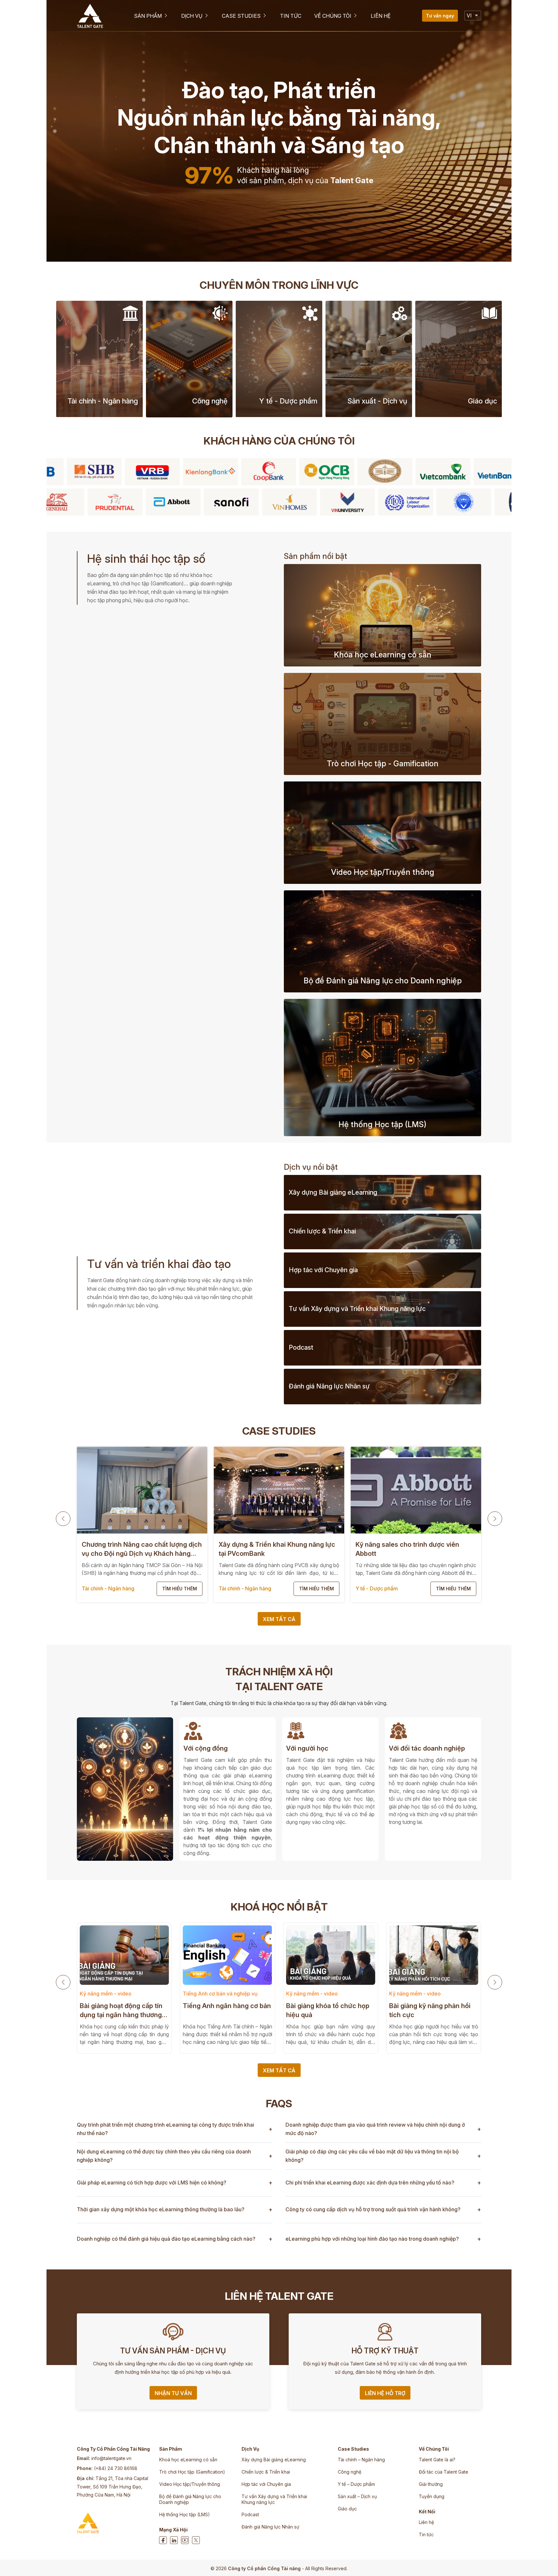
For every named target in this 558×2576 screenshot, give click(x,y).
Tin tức (426, 2534)
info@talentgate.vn (111, 2458)
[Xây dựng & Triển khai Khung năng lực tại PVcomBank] (279, 1490)
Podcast (250, 2514)
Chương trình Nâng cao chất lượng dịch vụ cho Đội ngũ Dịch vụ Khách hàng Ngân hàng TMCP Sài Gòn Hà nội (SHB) (142, 1549)
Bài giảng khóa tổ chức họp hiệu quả (328, 2010)
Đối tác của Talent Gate (444, 2472)
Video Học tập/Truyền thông (190, 2484)
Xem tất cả (279, 1619)
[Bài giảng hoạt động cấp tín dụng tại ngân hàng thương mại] (124, 1955)
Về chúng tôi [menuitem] (333, 16)
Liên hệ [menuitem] (381, 16)
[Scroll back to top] (547, 2561)
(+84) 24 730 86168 (116, 2468)
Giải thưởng (431, 2484)
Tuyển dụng (432, 2496)
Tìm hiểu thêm (180, 1589)
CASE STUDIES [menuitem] (241, 16)
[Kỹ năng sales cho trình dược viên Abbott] (416, 1490)
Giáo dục (347, 2509)
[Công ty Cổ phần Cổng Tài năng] (90, 16)
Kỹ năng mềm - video (106, 1994)
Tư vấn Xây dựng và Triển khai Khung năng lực (274, 2499)
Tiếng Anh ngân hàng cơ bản (227, 2006)
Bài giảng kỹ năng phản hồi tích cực (430, 2010)
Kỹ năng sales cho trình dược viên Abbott (407, 1549)
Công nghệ (350, 2472)
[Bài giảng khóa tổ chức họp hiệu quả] (330, 1955)
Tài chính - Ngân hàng (108, 1588)
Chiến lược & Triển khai (266, 2472)
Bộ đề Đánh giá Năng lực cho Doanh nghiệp (190, 2499)
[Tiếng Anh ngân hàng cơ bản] (227, 1955)
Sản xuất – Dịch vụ (357, 2496)
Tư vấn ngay (440, 16)
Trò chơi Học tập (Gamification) (192, 2472)
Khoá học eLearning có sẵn (188, 2460)
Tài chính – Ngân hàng (361, 2460)
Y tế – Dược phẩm (356, 2484)
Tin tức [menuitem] (291, 16)
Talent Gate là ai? (437, 2460)
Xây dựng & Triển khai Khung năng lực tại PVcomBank (277, 1549)
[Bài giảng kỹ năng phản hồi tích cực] (434, 1955)
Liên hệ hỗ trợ (385, 2393)
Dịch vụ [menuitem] (192, 16)
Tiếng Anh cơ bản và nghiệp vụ (220, 1994)
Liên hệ (426, 2522)
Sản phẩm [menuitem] (148, 16)
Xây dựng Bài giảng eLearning (274, 2460)
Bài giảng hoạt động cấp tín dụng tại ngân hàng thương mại (121, 2011)
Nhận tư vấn (173, 2393)
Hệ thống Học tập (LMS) (185, 2514)
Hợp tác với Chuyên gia (266, 2484)
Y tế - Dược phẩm (377, 1588)
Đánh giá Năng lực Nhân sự (270, 2527)
